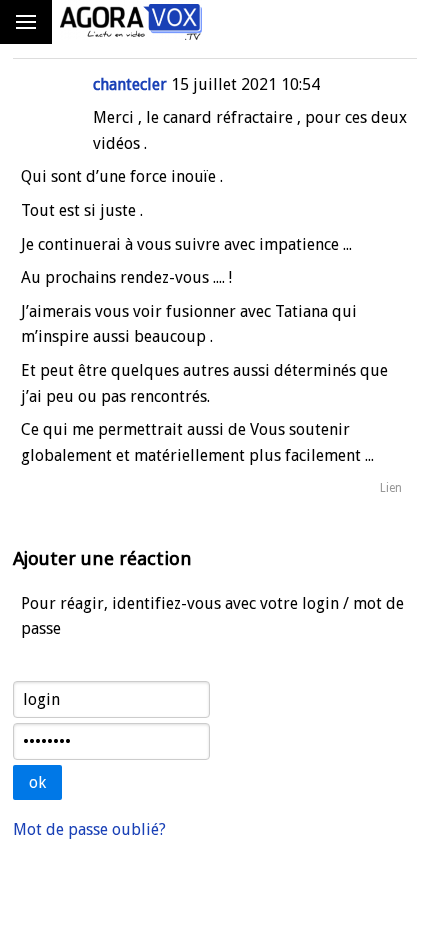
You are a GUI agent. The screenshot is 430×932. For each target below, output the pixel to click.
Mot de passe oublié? (89, 829)
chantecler (130, 84)
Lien (391, 488)
